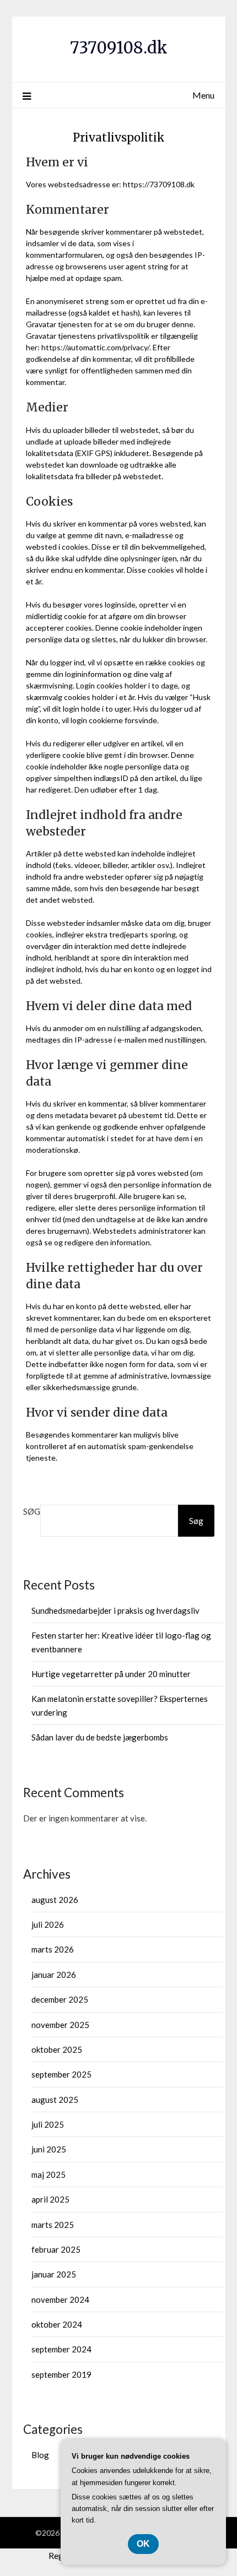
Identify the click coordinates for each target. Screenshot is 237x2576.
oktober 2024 (57, 2324)
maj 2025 (49, 2174)
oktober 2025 (57, 2049)
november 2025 (60, 2025)
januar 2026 (54, 1975)
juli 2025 (48, 2124)
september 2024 (61, 2349)
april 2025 (50, 2199)
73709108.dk (119, 48)
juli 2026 (48, 1924)
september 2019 (61, 2374)
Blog (40, 2455)
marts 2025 (53, 2225)
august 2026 (55, 1900)
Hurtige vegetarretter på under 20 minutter (111, 1674)
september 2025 (61, 2074)
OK (143, 2544)
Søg (32, 1511)
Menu (203, 95)
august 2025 (55, 2100)
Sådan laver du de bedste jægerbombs (100, 1737)
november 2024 (60, 2300)
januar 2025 (54, 2274)
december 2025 (60, 1999)
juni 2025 (49, 2149)
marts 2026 (53, 1949)
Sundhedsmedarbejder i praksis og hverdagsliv (115, 1610)
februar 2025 (56, 2249)
